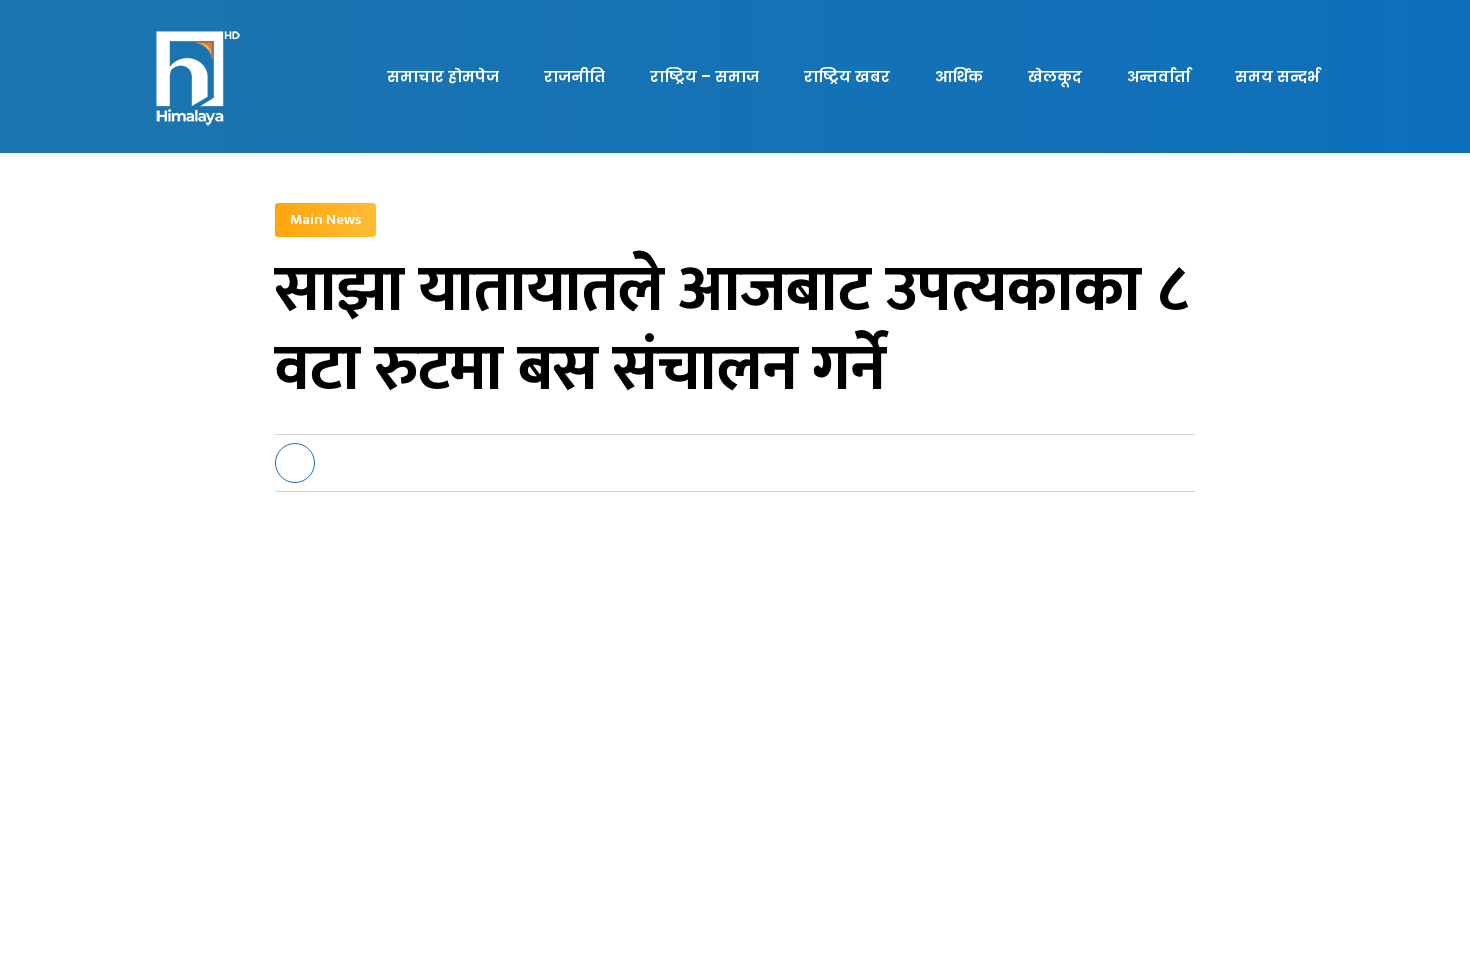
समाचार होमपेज (443, 76)
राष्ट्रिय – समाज (704, 76)
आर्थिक (959, 76)
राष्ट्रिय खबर (847, 76)
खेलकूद (1055, 76)
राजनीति (574, 76)
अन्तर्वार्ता (1158, 76)
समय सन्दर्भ (1277, 76)
